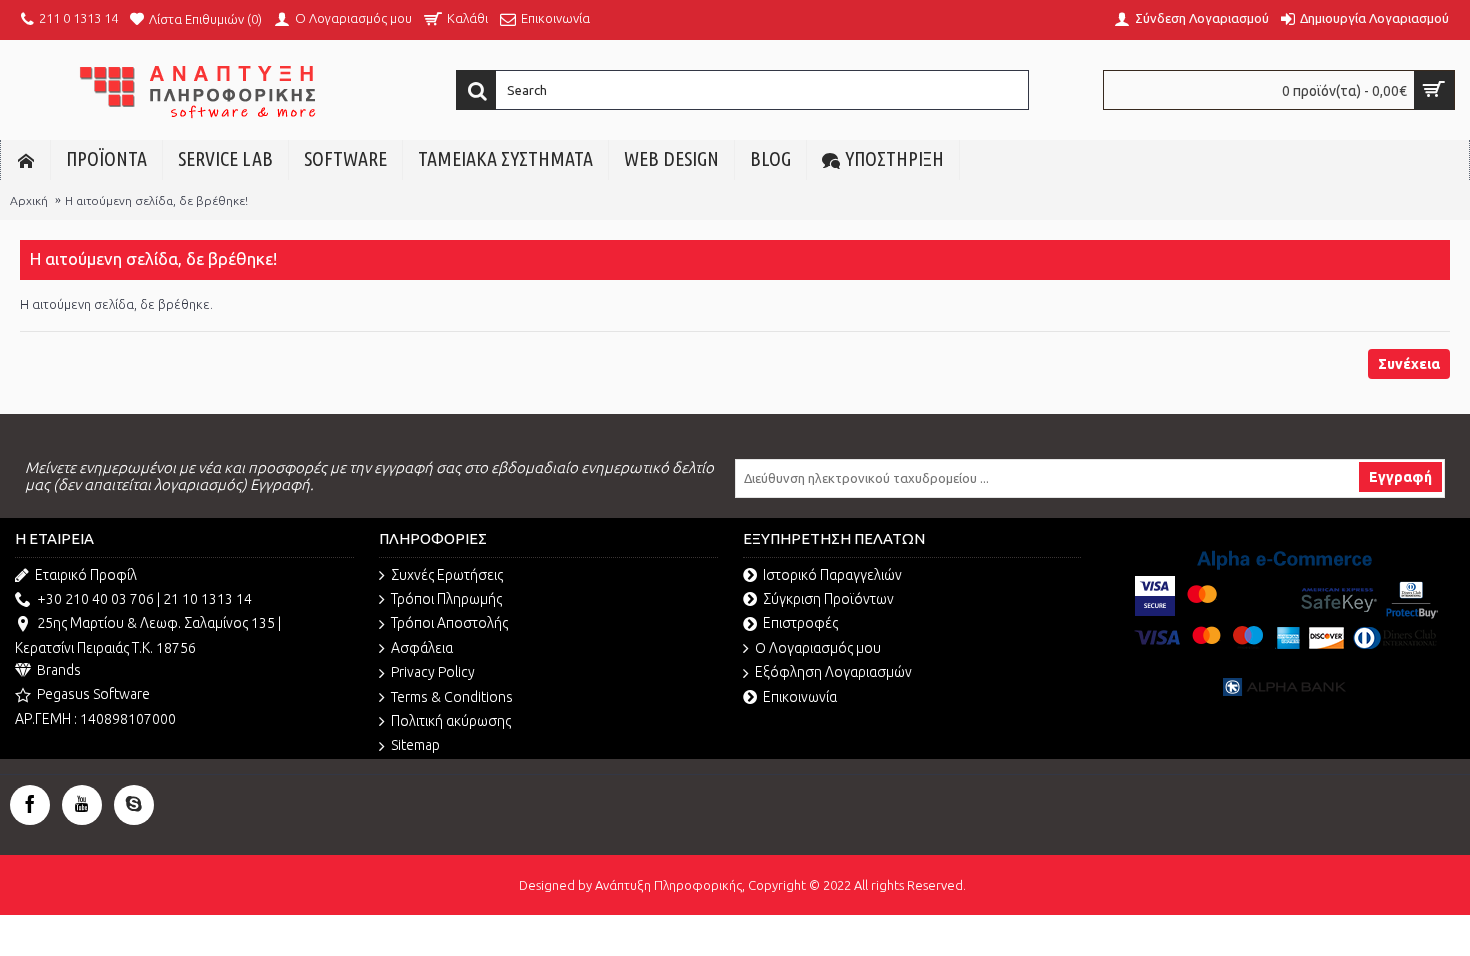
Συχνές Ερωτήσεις (447, 575)
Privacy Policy (433, 672)
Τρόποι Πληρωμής (446, 599)
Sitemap (415, 745)
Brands (59, 670)
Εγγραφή (1400, 477)
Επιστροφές (800, 623)
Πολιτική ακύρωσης (451, 721)
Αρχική (29, 200)
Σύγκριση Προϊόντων (828, 599)
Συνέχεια (1409, 364)
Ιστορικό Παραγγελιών (832, 575)
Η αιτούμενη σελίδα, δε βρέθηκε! (156, 200)
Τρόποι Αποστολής (449, 623)
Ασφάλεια (422, 648)
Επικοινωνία (800, 697)
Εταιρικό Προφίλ (86, 575)
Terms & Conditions (452, 697)
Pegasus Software (93, 694)
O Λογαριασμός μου (818, 648)
